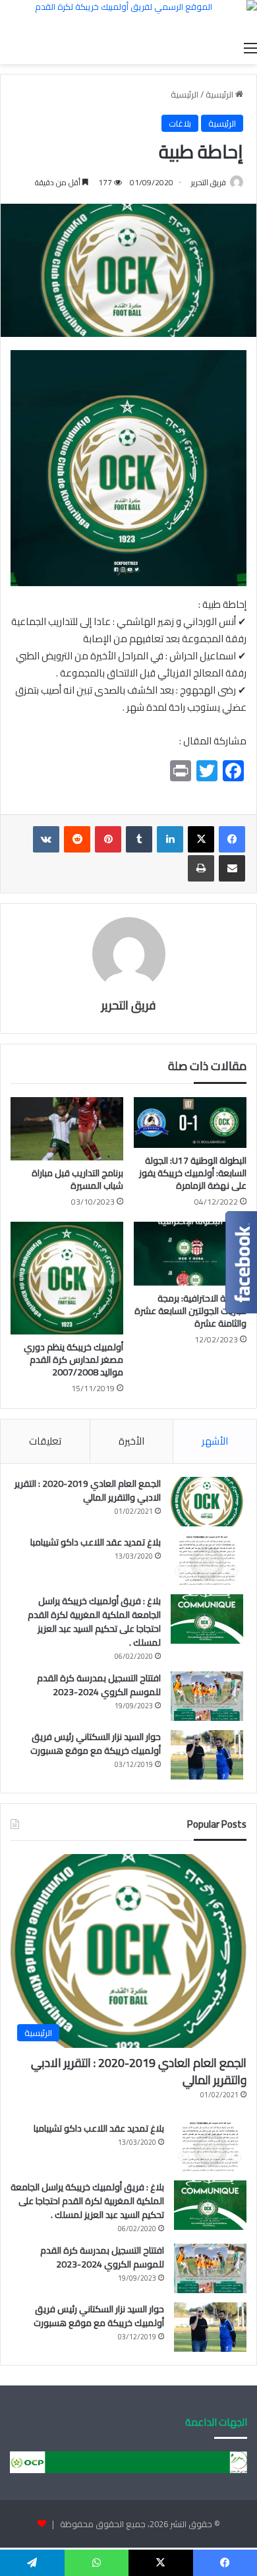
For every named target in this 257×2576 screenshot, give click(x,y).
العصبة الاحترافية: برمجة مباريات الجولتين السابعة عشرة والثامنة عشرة (190, 1311)
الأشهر (215, 1441)
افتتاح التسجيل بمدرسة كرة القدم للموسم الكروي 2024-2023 (99, 1685)
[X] (201, 839)
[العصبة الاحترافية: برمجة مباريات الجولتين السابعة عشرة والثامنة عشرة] (190, 1253)
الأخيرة (131, 1441)
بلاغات (180, 123)
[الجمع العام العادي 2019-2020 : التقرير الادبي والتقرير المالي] (207, 1502)
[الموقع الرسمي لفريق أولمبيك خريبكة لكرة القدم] (128, 17)
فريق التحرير (209, 182)
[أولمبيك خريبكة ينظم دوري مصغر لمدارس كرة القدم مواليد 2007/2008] (67, 1278)
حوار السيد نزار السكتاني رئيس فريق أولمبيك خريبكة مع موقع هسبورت (96, 1744)
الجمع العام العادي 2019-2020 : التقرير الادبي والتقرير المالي (88, 1490)
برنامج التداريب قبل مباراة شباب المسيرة (77, 1179)
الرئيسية (220, 94)
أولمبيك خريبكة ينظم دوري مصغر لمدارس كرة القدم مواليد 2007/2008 (73, 1360)
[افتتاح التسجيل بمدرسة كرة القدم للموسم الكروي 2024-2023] (207, 1696)
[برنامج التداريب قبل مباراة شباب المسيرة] (67, 1129)
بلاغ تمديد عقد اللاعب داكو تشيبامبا (96, 1542)
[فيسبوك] (232, 839)
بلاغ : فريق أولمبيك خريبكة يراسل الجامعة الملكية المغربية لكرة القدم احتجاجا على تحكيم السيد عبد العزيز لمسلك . (94, 1622)
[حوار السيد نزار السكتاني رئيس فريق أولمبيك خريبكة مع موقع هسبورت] (207, 1755)
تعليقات (45, 1441)
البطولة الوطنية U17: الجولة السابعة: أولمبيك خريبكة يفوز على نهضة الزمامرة (193, 1173)
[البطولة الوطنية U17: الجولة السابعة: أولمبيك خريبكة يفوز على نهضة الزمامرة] (190, 1123)
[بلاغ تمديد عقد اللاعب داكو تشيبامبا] (207, 1560)
